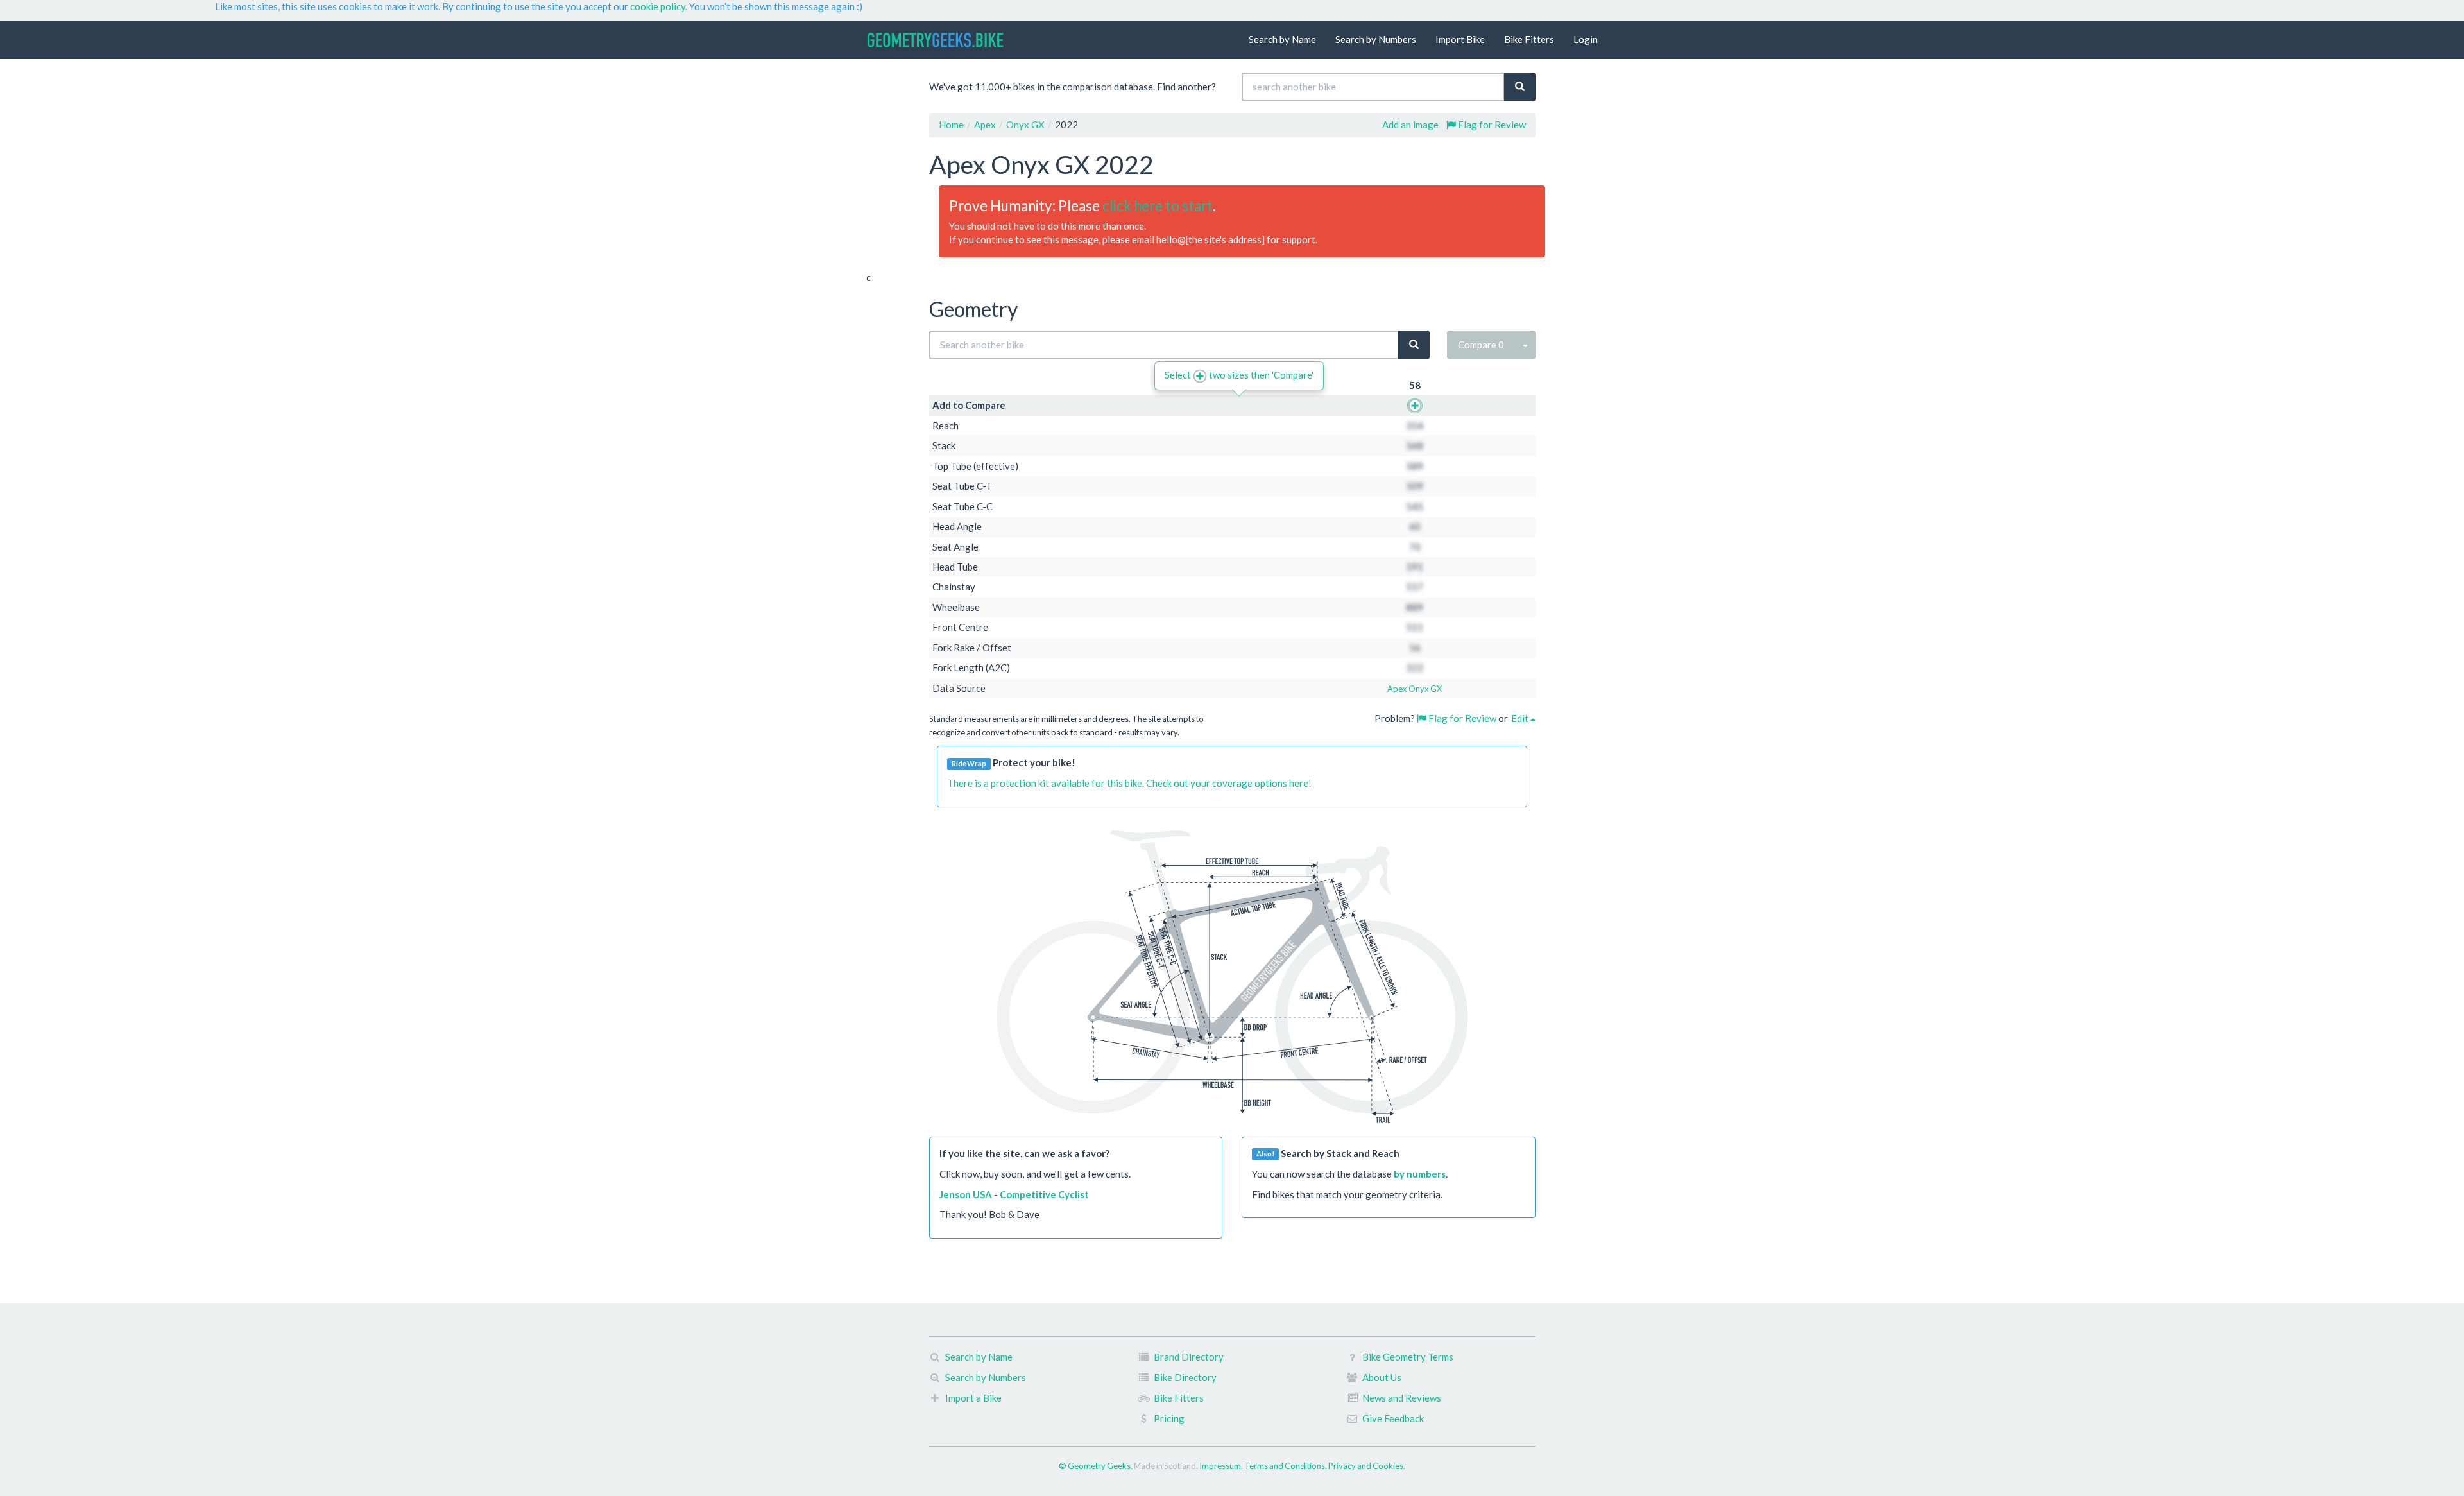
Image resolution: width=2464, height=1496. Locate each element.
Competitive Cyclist (1044, 1194)
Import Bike (1460, 39)
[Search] (1520, 87)
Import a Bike (973, 1398)
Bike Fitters (1529, 39)
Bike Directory (1185, 1377)
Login (1586, 39)
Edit (1521, 718)
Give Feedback (1393, 1418)
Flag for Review (1491, 125)
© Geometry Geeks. (1096, 1466)
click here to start (1158, 206)
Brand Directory (1189, 1357)
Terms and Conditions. (1286, 1466)
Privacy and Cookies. (1367, 1466)
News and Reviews (1402, 1398)
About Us (1382, 1377)
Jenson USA (966, 1194)
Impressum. (1222, 1466)
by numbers (1420, 1174)
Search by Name (1282, 39)
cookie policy (658, 6)
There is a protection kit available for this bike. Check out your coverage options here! (1129, 783)
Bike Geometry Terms (1408, 1357)
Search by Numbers (1376, 39)
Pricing (1169, 1418)
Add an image (1410, 125)
